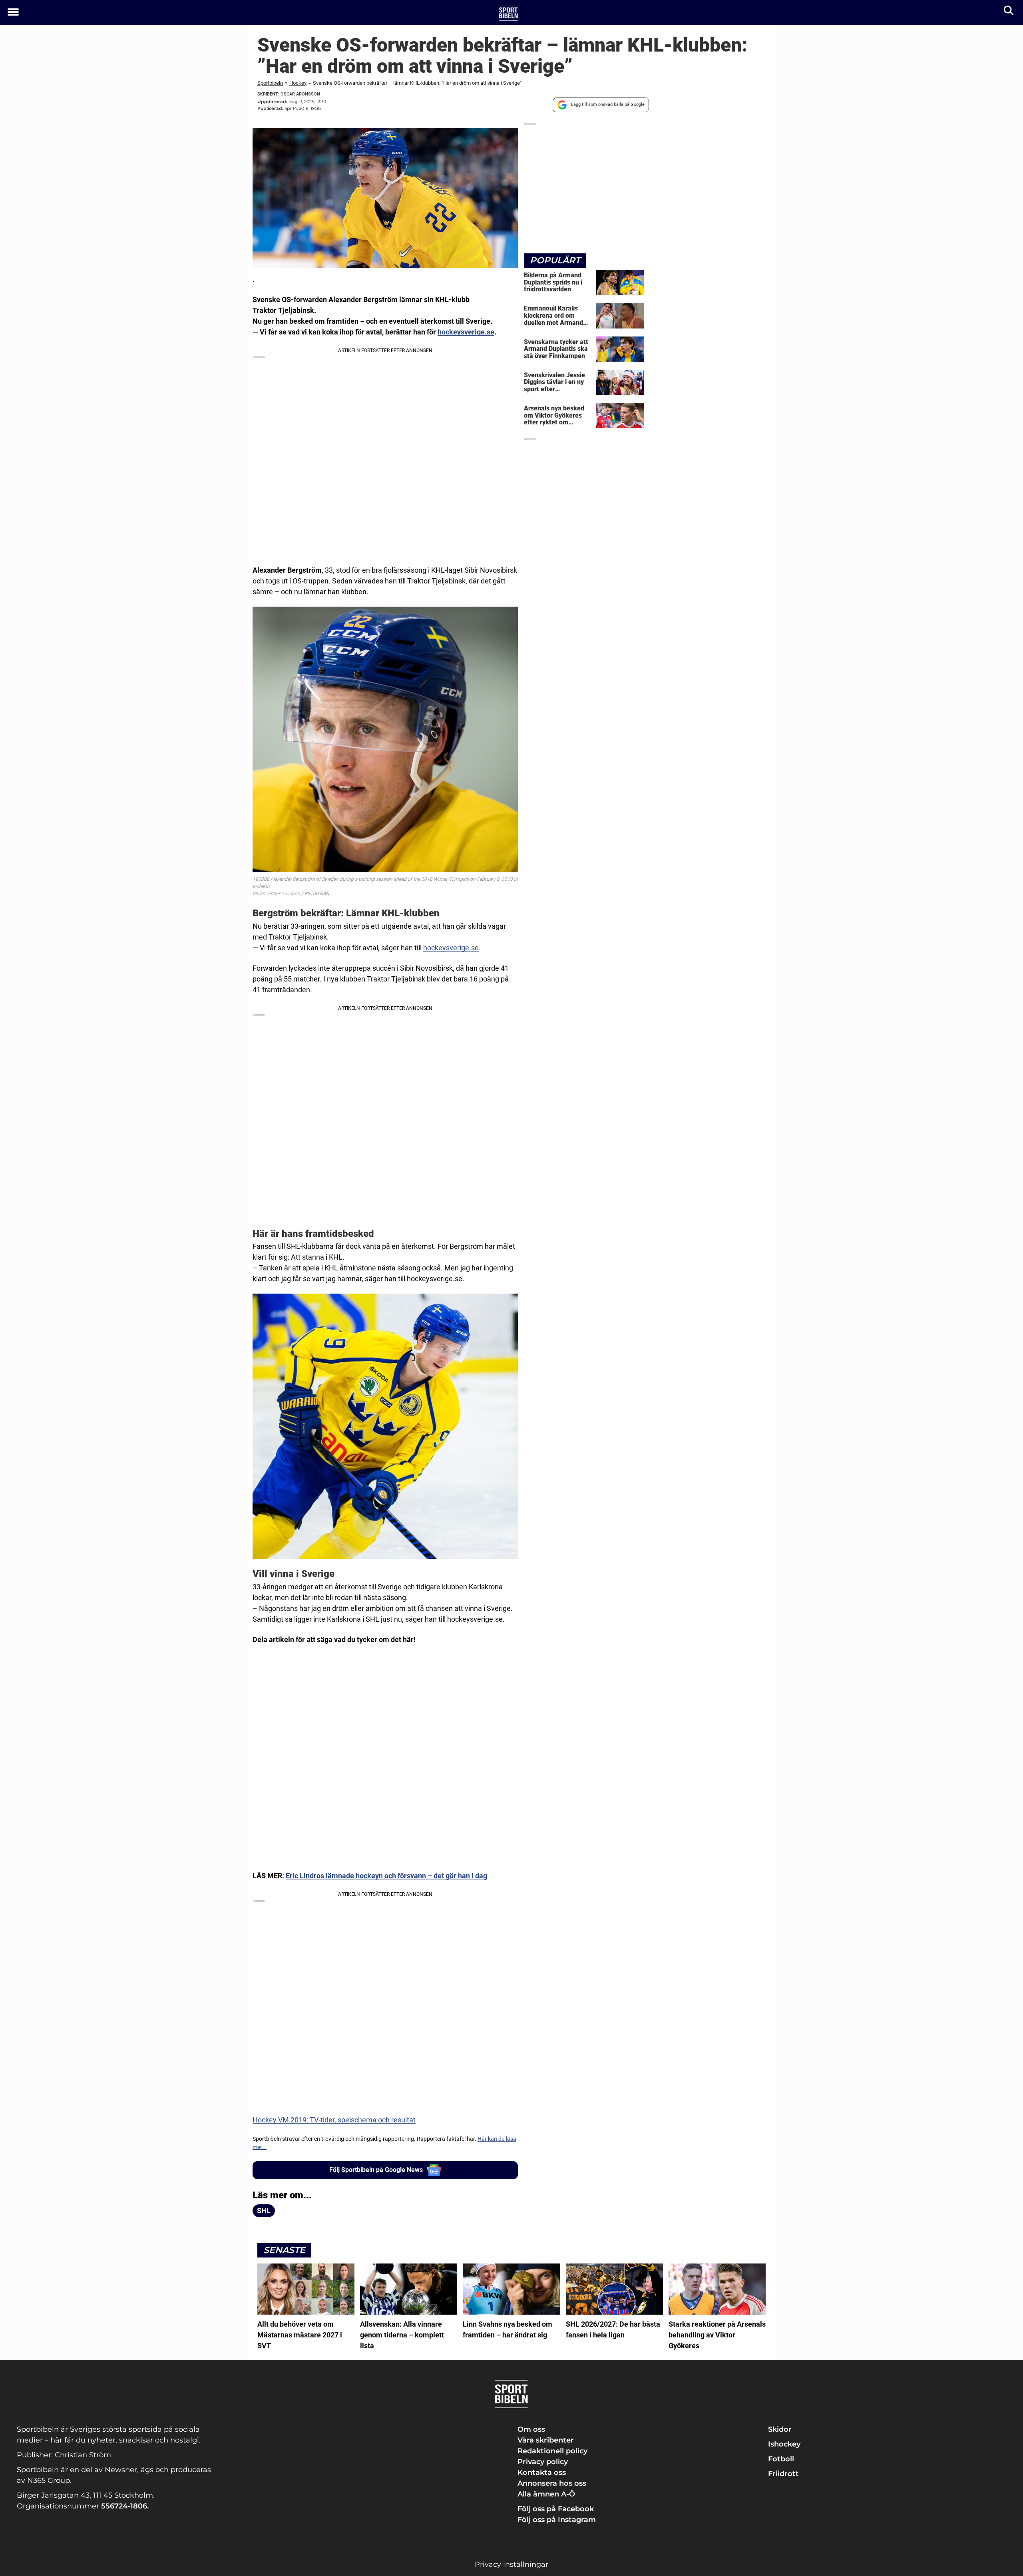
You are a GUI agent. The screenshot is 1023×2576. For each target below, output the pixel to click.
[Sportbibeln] (509, 13)
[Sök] (1009, 12)
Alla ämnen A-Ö (546, 2494)
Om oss (531, 2429)
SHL (264, 2211)
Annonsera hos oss (552, 2483)
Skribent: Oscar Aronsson (289, 94)
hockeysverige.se (466, 332)
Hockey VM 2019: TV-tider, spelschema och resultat (334, 2120)
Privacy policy (543, 2462)
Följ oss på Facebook (556, 2509)
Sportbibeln (270, 83)
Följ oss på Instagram (557, 2520)
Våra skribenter (546, 2440)
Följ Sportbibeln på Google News (376, 2170)
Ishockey (784, 2444)
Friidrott (783, 2474)
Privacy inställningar (511, 2564)
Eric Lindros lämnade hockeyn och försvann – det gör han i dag (386, 1876)
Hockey (298, 83)
